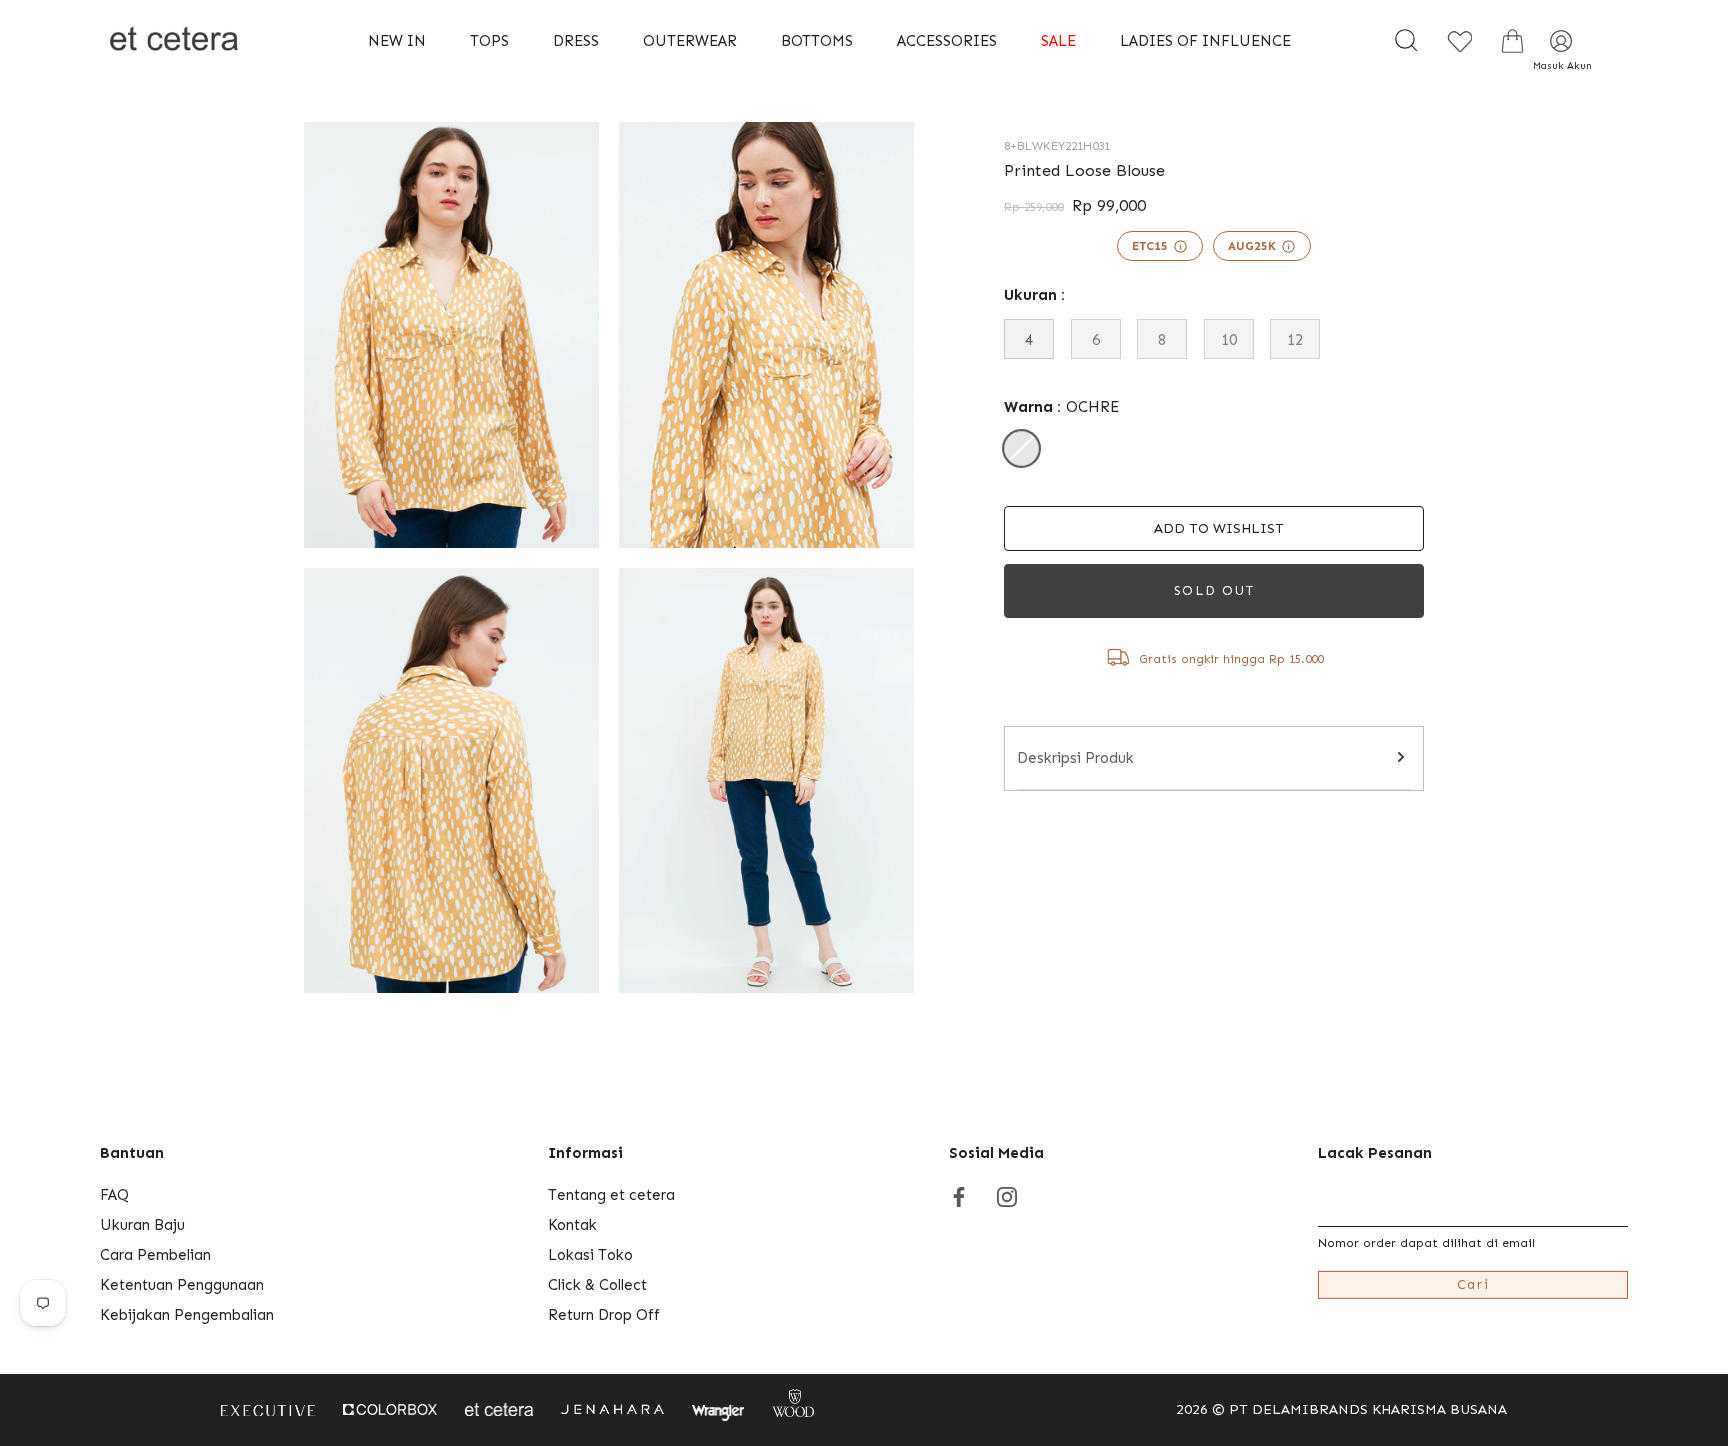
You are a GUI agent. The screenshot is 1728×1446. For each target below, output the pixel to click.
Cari (1473, 1284)
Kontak (572, 1225)
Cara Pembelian (155, 1255)
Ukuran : (1034, 295)
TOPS (489, 41)
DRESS (576, 41)
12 (1295, 340)
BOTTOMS (817, 41)
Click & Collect (597, 1285)
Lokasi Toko (590, 1255)
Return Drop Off (604, 1315)
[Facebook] (959, 1195)
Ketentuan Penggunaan (182, 1285)
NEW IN (397, 41)
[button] (1214, 528)
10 (1229, 340)
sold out (1214, 590)
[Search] (1406, 41)
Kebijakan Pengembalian (187, 1315)
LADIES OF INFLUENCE (1205, 41)
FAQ (114, 1195)
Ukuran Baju (142, 1225)
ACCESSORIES (947, 41)
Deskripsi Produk (1075, 758)
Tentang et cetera (611, 1195)
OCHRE (1021, 448)
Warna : (1061, 407)
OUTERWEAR (690, 41)
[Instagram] (1007, 1195)
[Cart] (1512, 41)
